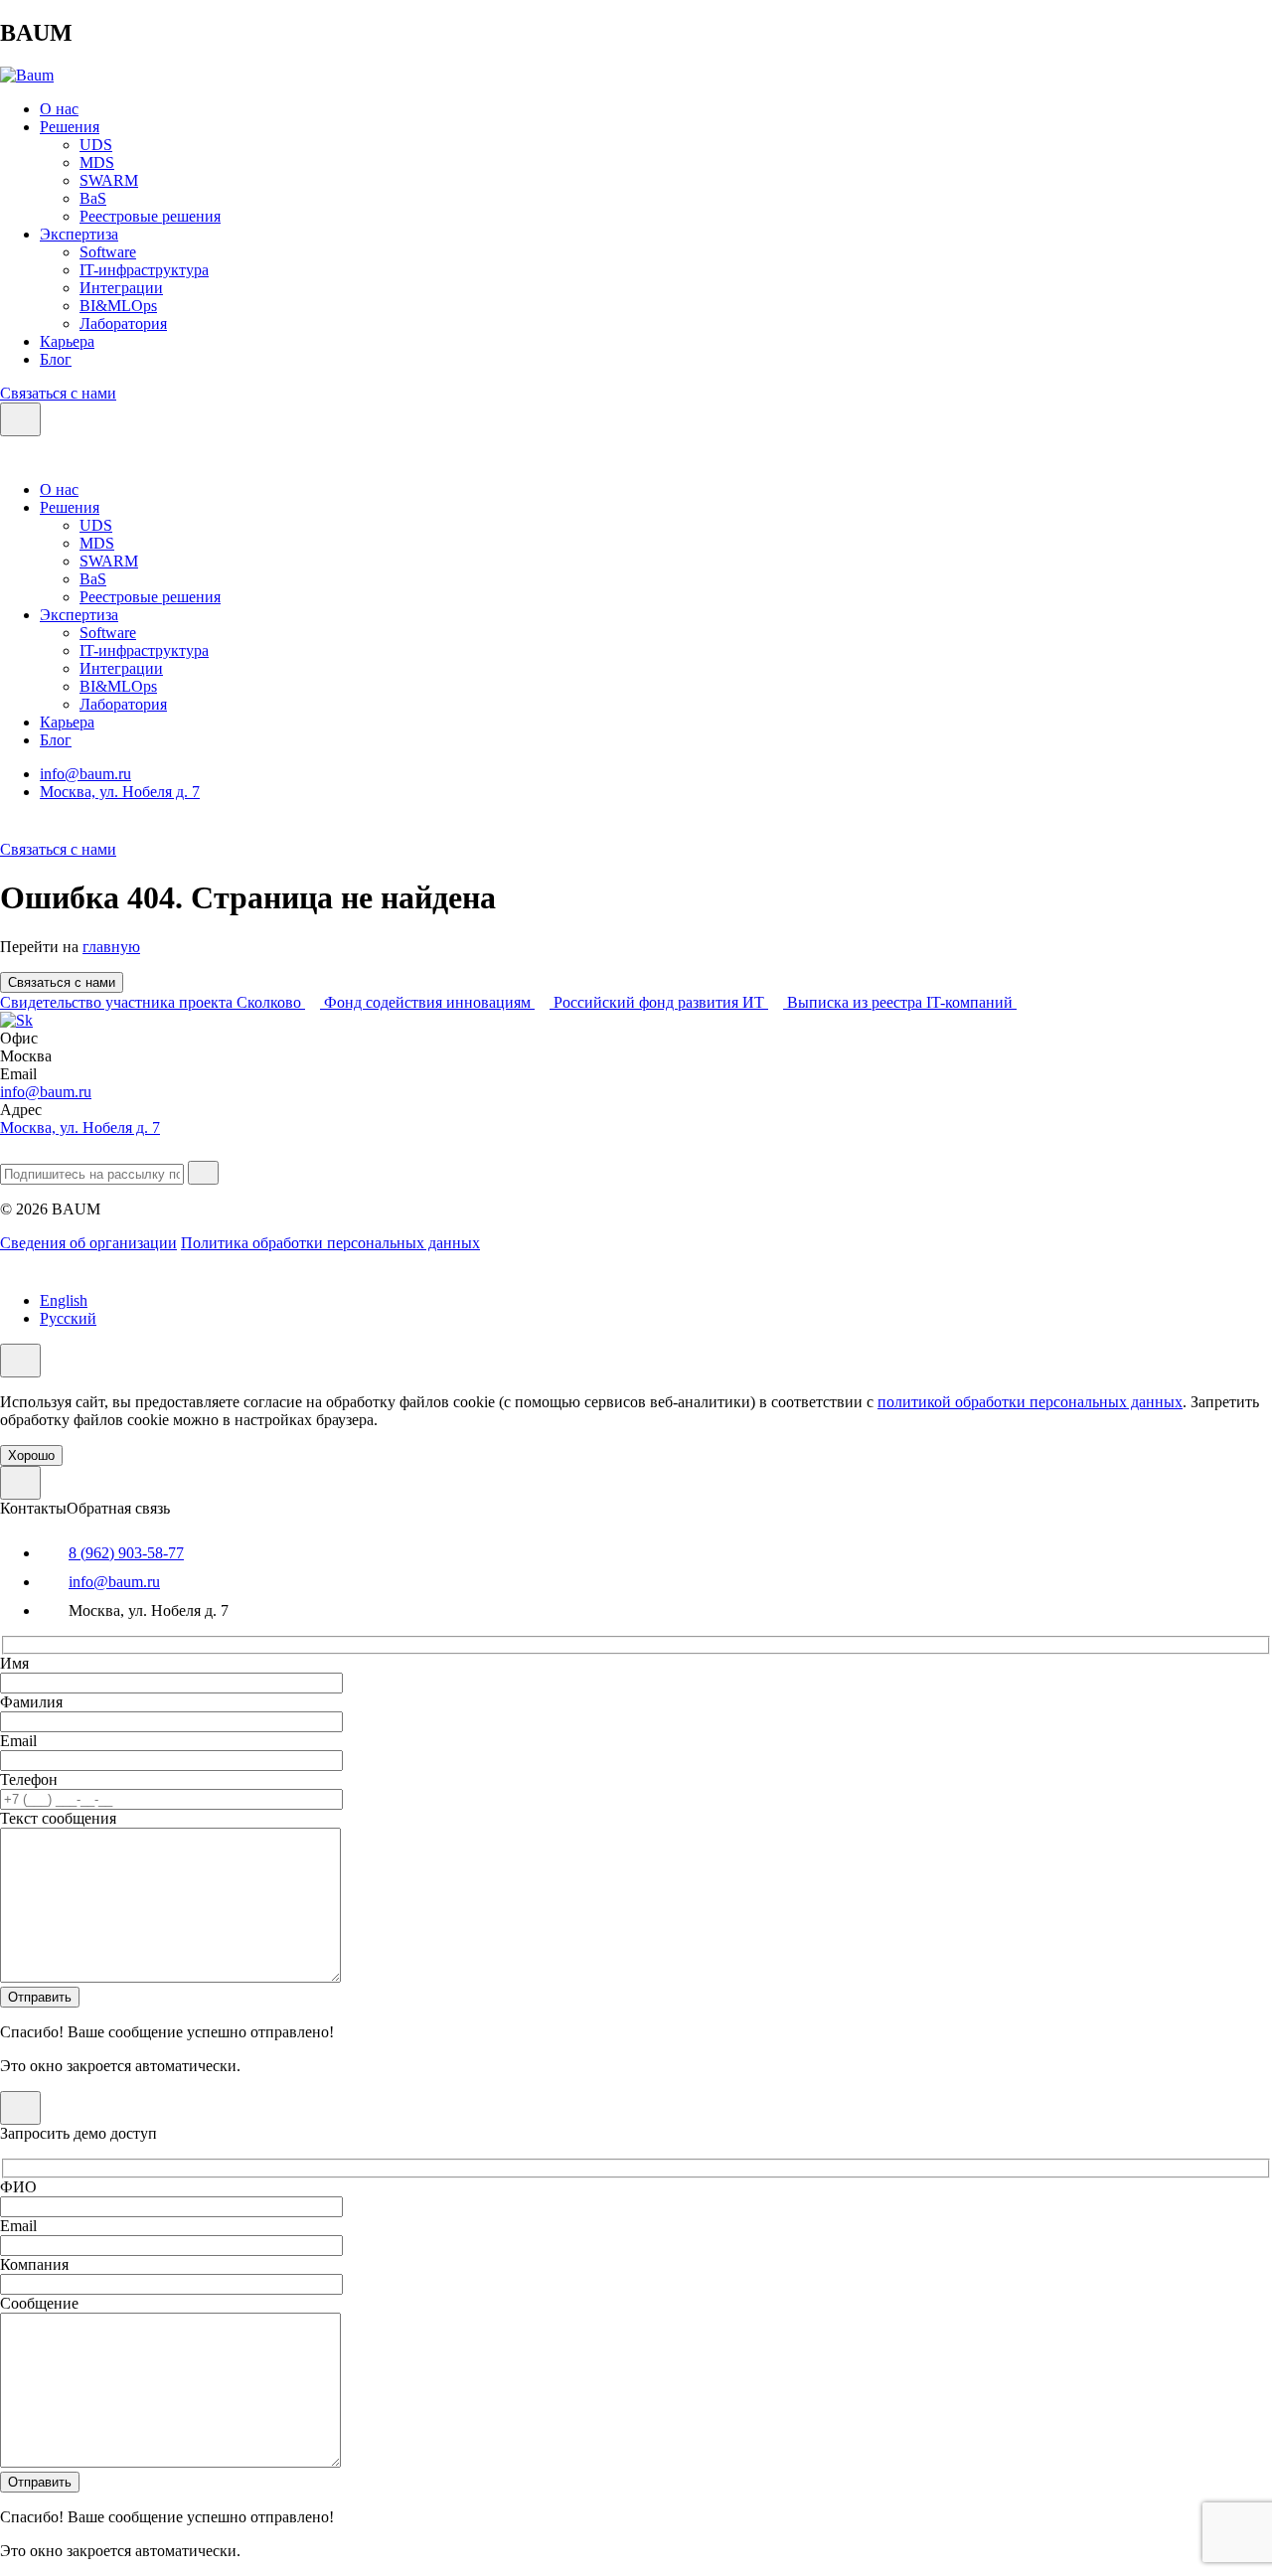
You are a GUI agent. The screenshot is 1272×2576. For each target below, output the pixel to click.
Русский (68, 1318)
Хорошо (31, 1455)
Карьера (67, 341)
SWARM (109, 180)
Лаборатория (123, 323)
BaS (93, 198)
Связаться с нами (58, 393)
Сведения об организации (88, 1243)
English (64, 1300)
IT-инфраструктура (144, 270)
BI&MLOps (118, 306)
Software (108, 252)
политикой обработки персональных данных (1030, 1402)
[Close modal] (20, 1483)
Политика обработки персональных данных (330, 1243)
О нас (59, 109)
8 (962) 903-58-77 (126, 1553)
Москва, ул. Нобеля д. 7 (120, 792)
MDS (97, 162)
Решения (70, 127)
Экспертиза (79, 234)
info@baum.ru (85, 774)
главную (111, 947)
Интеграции (121, 288)
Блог (56, 359)
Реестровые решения (150, 216)
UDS (96, 145)
